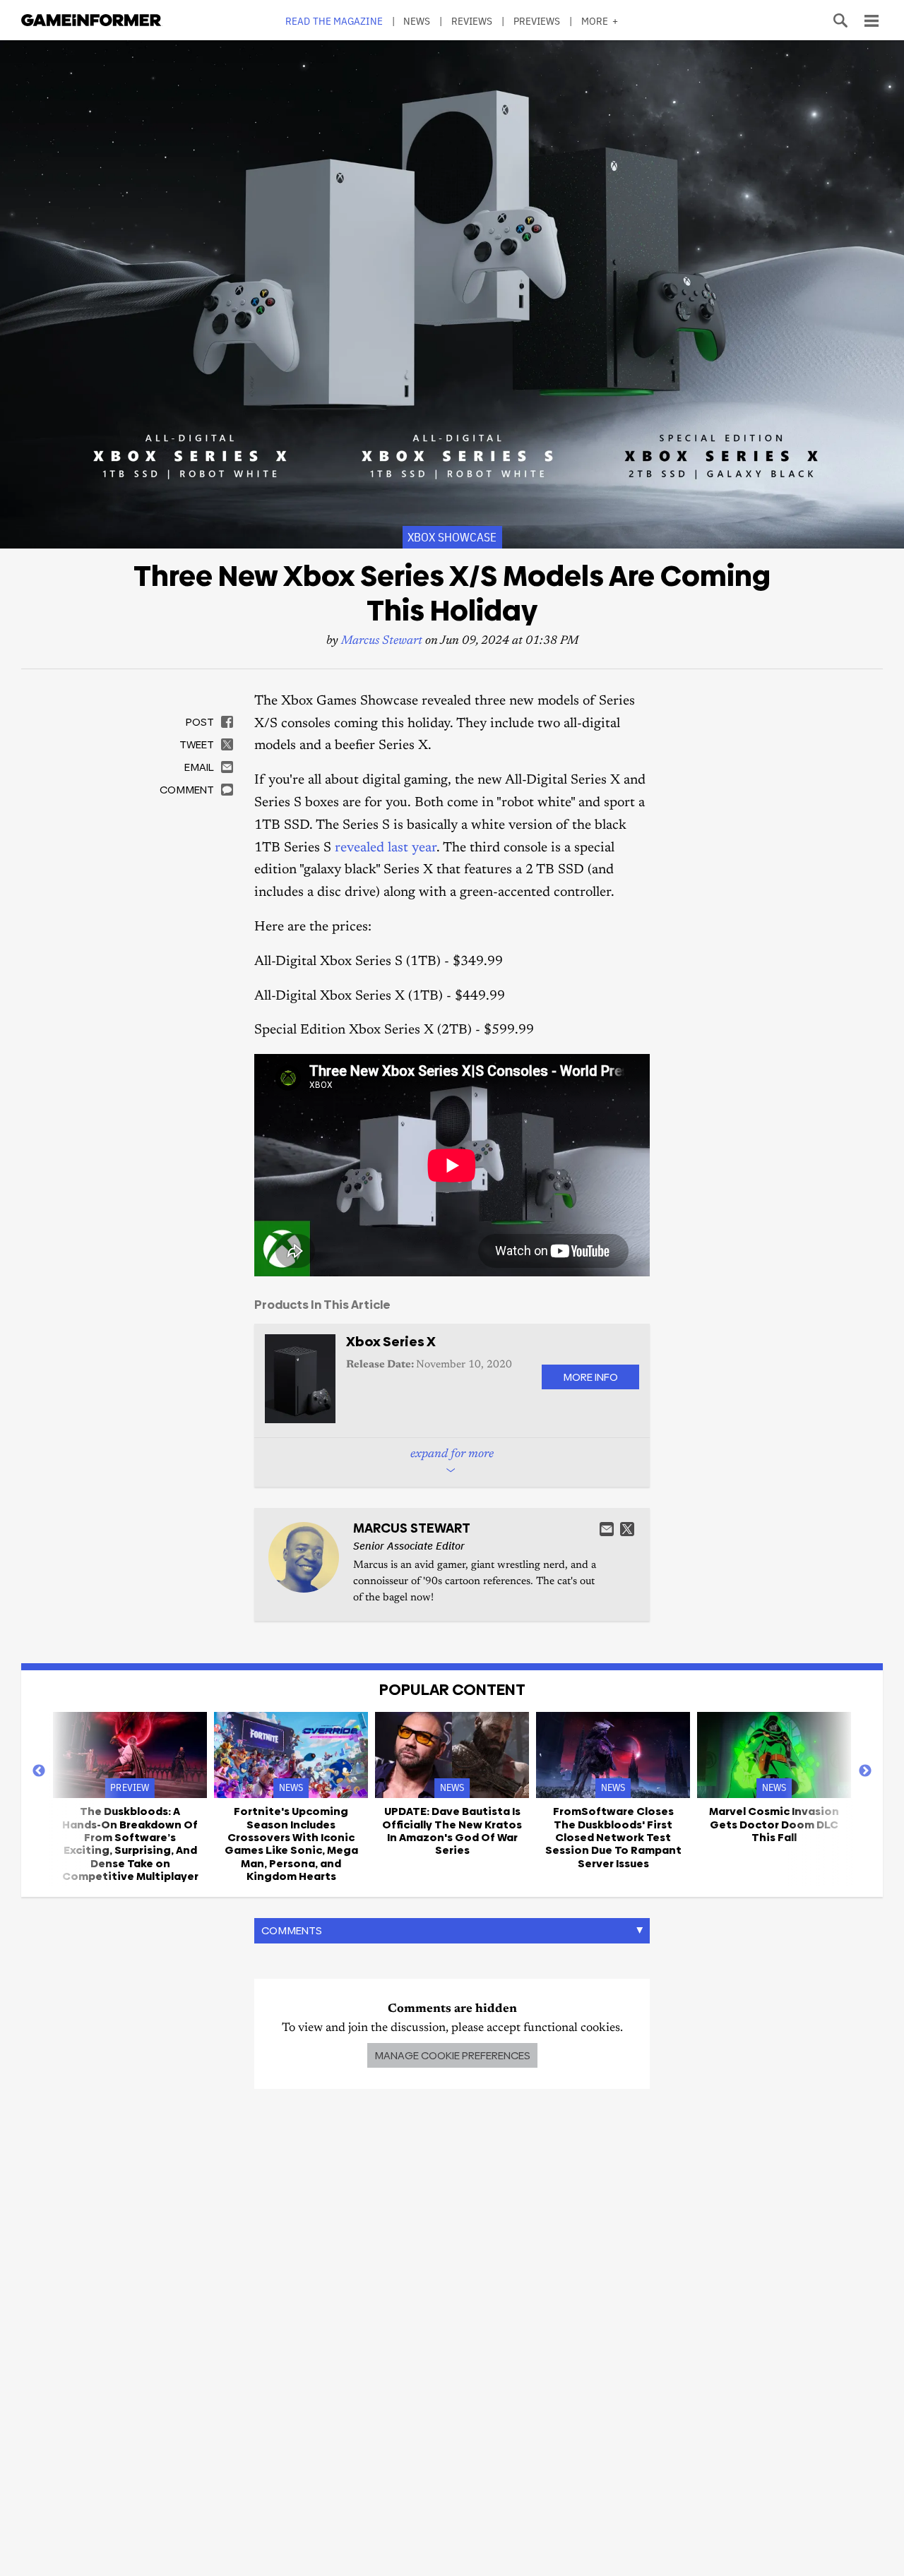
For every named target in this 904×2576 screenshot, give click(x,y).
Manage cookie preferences (452, 2055)
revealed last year (386, 848)
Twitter (627, 1529)
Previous (39, 1771)
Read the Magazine (334, 21)
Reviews (472, 21)
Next (865, 1771)
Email (607, 1529)
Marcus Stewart (382, 641)
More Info (590, 1377)
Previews (537, 21)
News (417, 21)
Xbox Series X (391, 1342)
